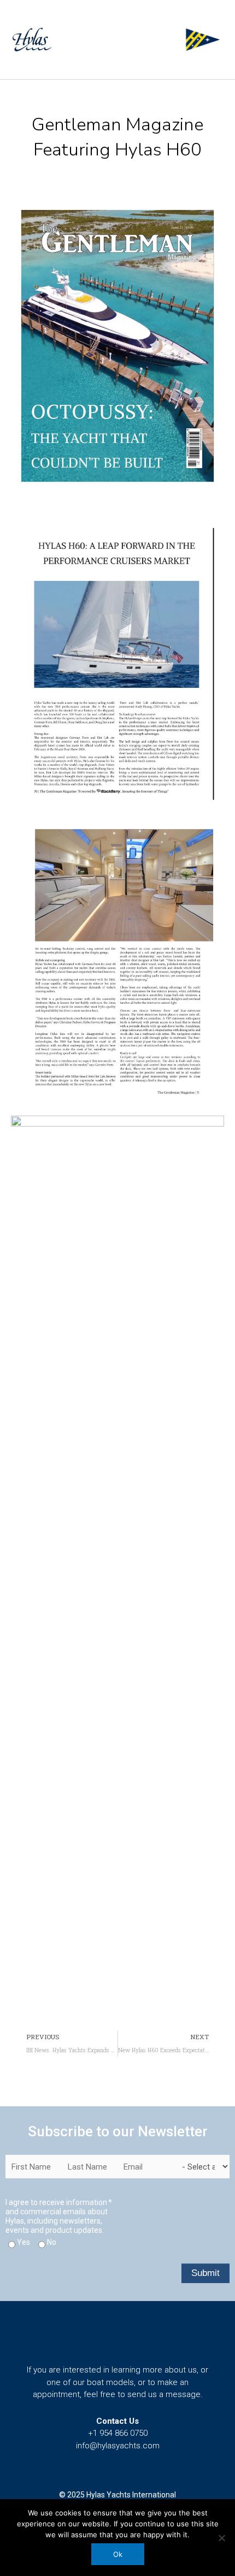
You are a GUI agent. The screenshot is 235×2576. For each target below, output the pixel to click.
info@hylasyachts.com (118, 2446)
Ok (118, 2554)
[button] (174, 44)
